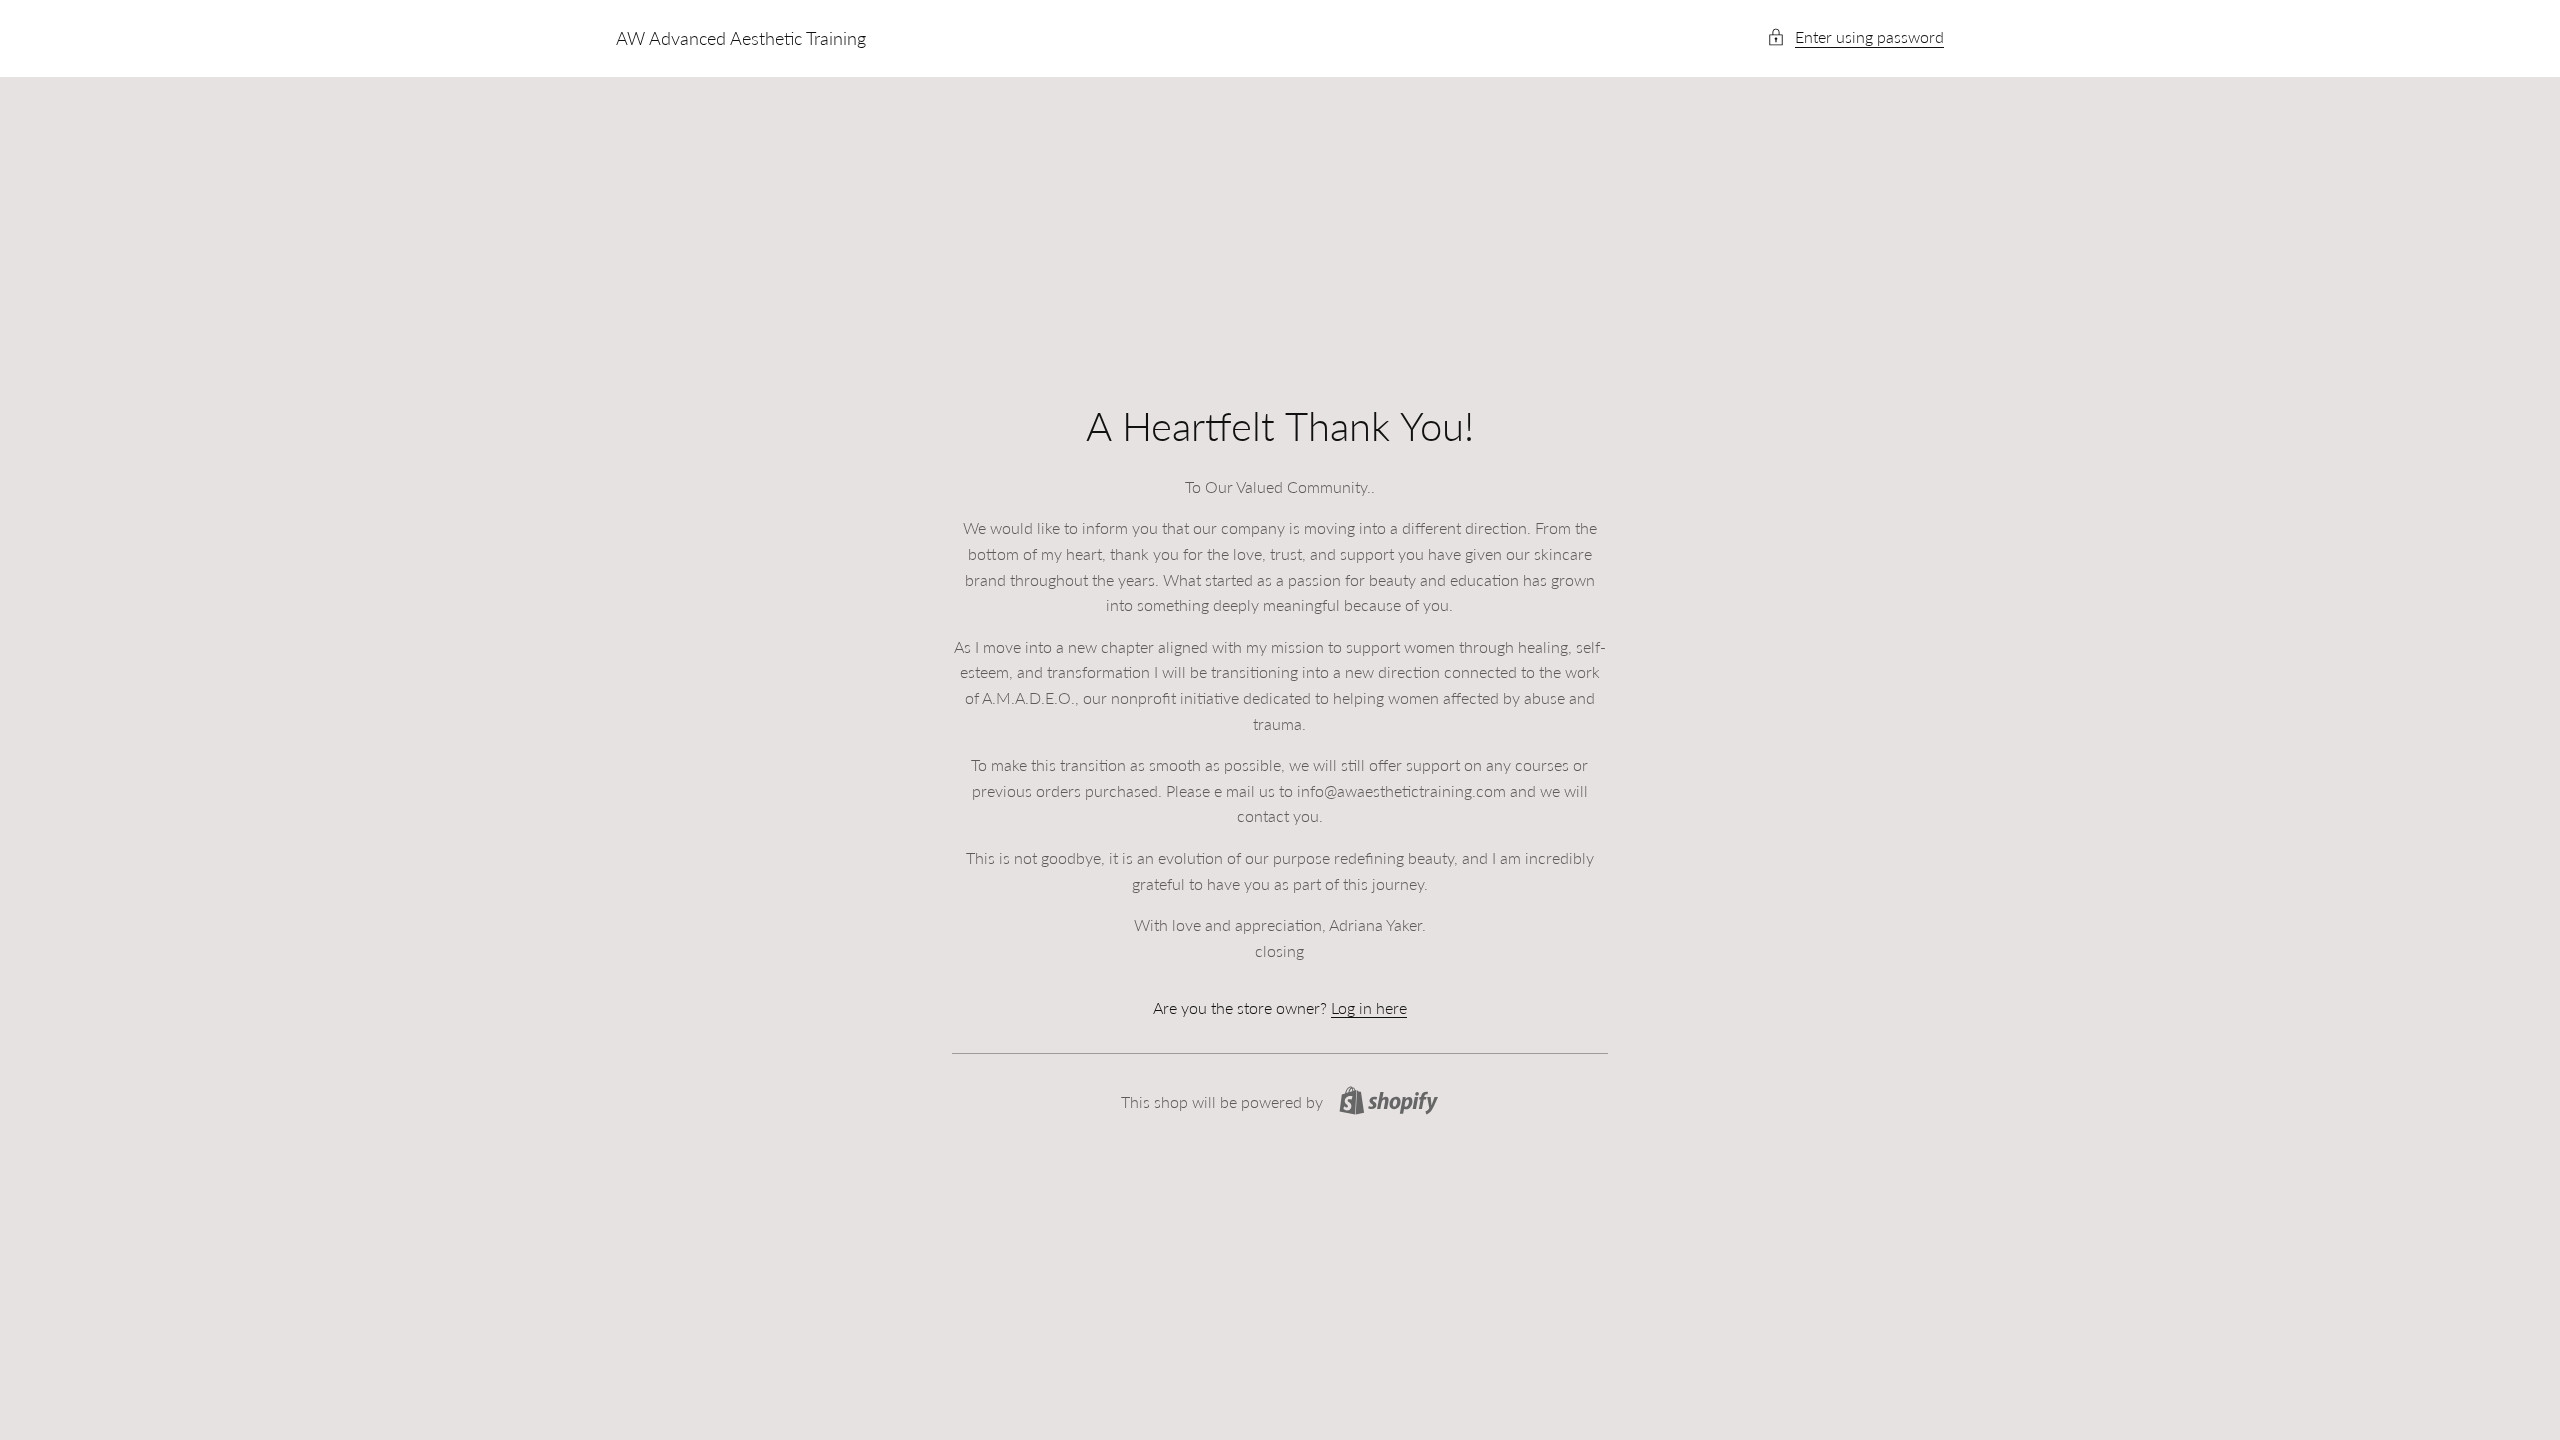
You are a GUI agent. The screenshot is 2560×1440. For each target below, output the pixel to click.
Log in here (1369, 1007)
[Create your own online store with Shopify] (1388, 1100)
